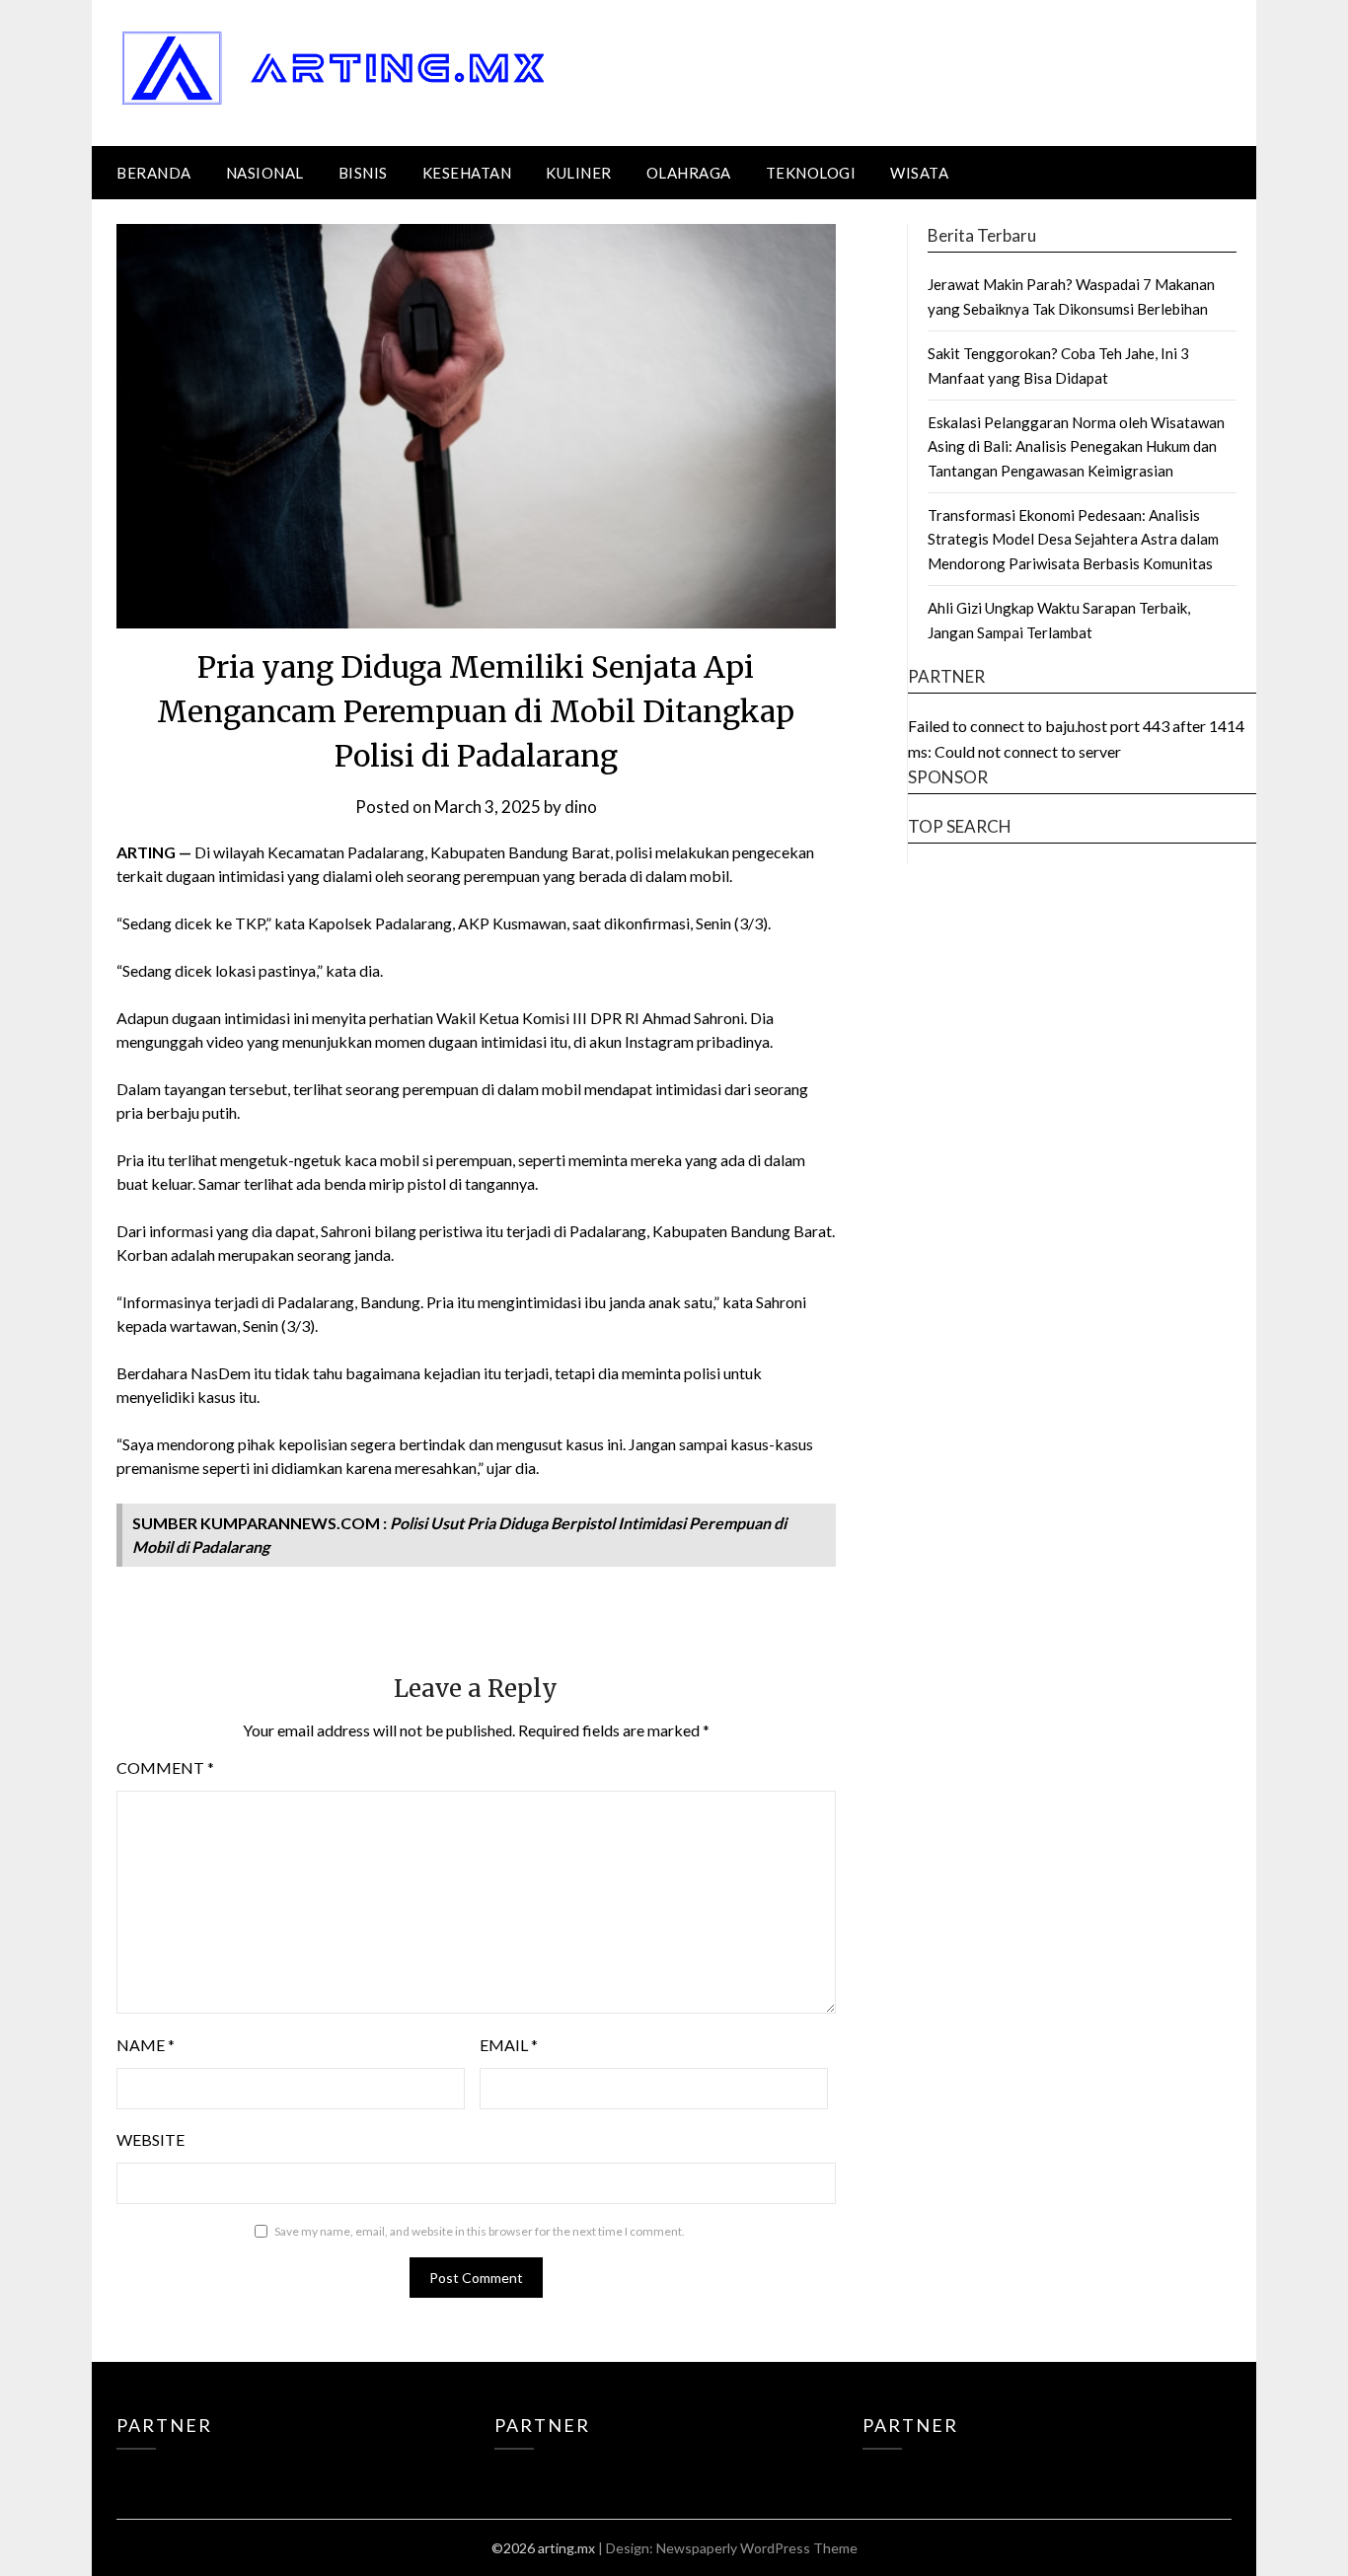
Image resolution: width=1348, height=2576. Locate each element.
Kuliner (579, 173)
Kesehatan (467, 173)
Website (150, 2139)
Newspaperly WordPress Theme (757, 2548)
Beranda (154, 173)
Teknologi (811, 173)
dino (581, 807)
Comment (165, 1767)
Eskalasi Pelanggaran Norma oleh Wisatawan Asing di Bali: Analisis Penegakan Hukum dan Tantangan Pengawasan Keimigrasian (1076, 446)
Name (146, 2045)
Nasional (265, 173)
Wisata (919, 173)
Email (509, 2045)
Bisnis (363, 173)
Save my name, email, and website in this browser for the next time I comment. (480, 2231)
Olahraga (689, 173)
